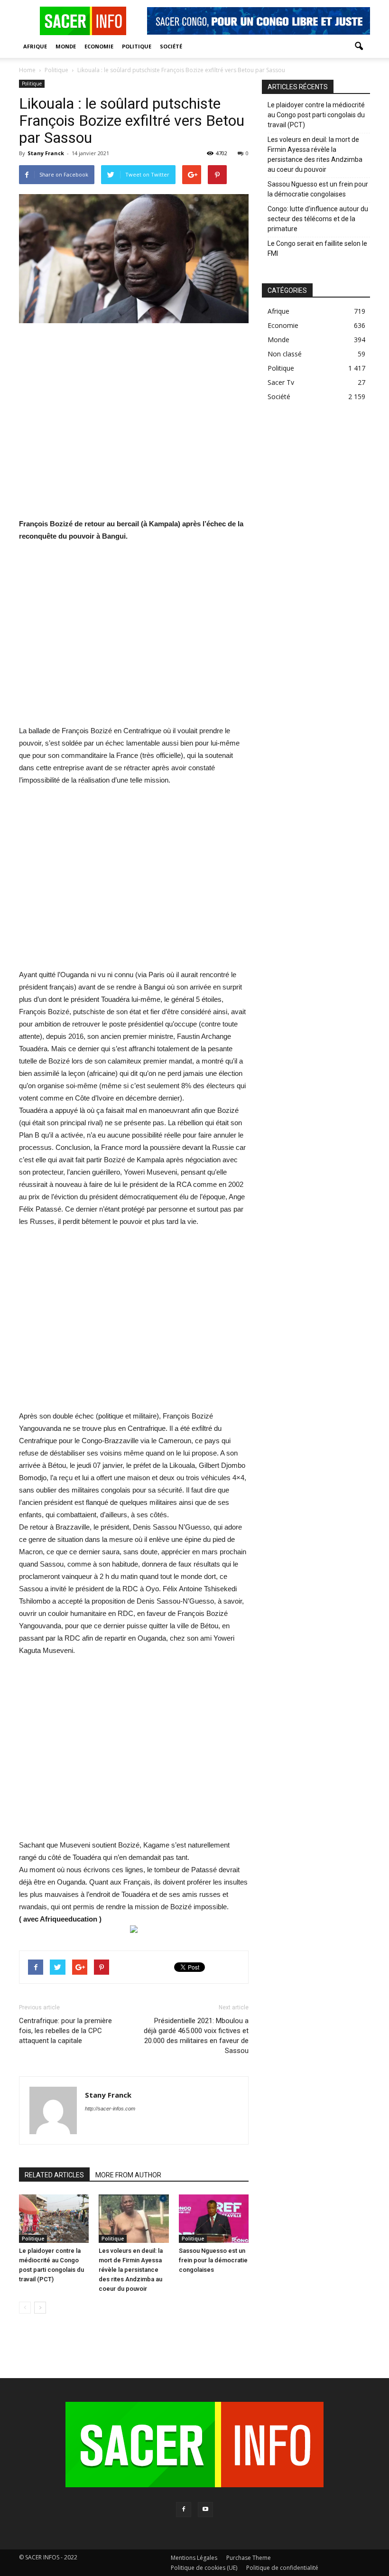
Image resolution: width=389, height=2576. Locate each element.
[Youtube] (205, 2510)
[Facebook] (184, 2510)
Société (171, 46)
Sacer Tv (281, 382)
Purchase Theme (249, 2558)
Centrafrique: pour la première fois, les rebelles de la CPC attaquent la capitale (65, 2031)
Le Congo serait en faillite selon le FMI (317, 248)
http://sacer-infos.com (110, 2109)
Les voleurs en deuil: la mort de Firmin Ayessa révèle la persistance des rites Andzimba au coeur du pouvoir (131, 2270)
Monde (66, 46)
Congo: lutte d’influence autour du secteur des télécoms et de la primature (318, 219)
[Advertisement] (134, 427)
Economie (99, 46)
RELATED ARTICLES (54, 2175)
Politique (137, 46)
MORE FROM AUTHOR (128, 2175)
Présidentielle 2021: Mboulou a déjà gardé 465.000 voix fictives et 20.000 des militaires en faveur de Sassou (196, 2036)
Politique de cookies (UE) (204, 2568)
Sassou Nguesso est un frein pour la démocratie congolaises (213, 2260)
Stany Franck (46, 153)
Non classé (285, 354)
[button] (359, 47)
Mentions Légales (194, 2558)
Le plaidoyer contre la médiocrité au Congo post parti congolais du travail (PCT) (316, 115)
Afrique (35, 46)
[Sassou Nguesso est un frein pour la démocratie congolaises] (214, 2218)
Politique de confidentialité (282, 2568)
